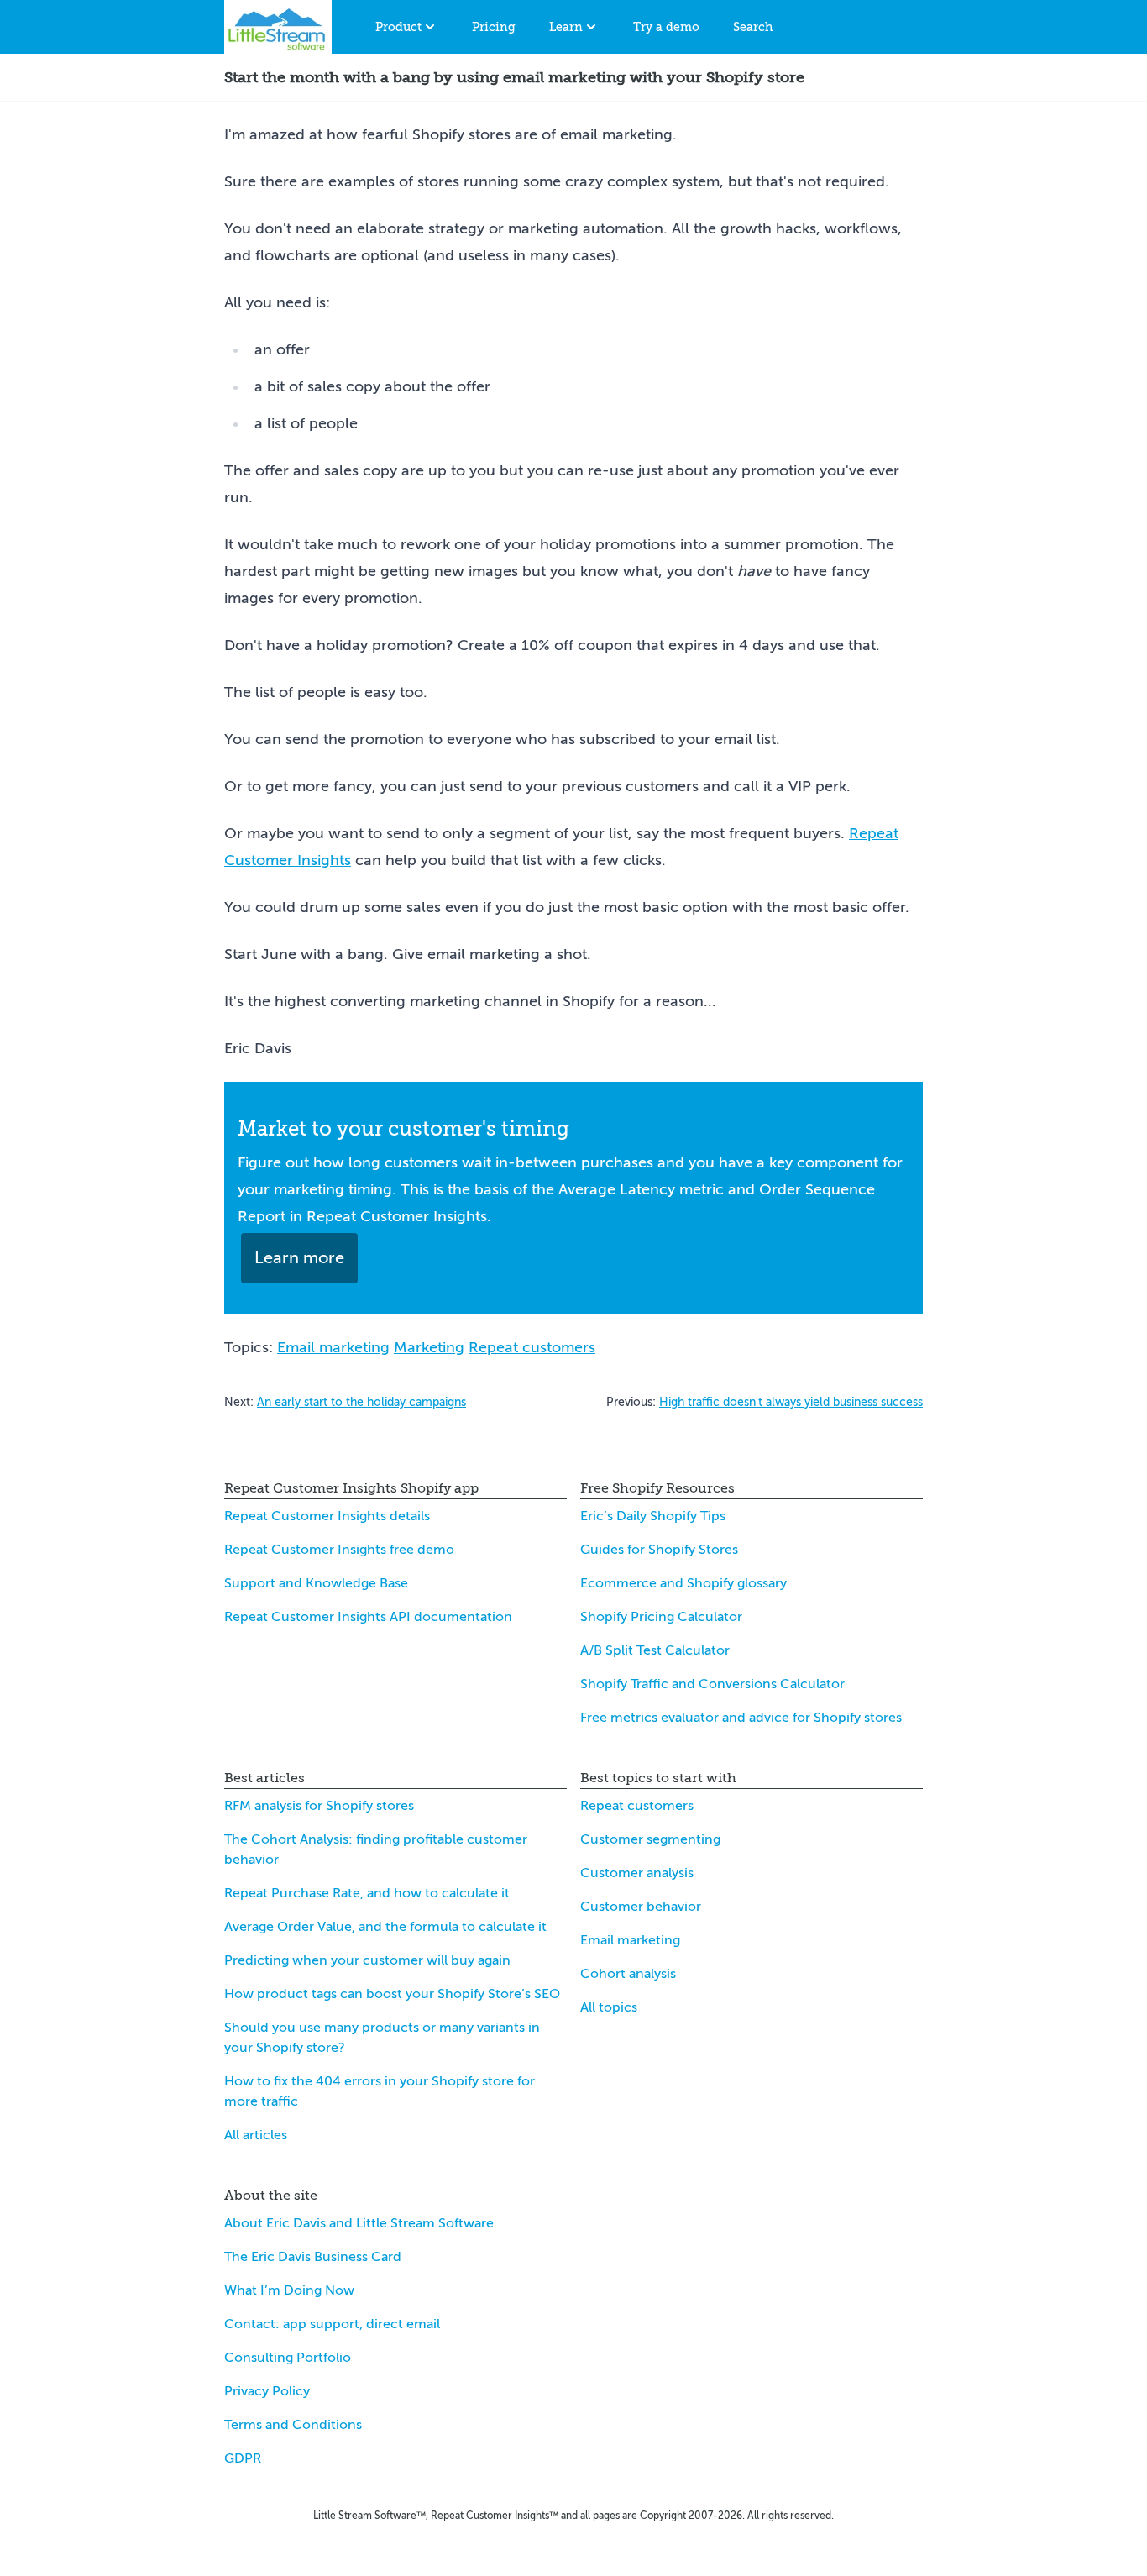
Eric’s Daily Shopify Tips (653, 1516)
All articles (256, 2135)
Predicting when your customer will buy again (367, 1960)
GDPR (243, 2458)
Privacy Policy (267, 2391)
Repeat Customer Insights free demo (339, 1550)
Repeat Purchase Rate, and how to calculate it (367, 1893)
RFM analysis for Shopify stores (319, 1806)
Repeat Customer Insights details (327, 1516)
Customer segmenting (650, 1839)
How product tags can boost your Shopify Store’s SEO (392, 1994)
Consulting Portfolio (288, 2358)
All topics (609, 2007)
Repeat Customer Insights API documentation (368, 1617)
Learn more (299, 1258)
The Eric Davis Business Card (313, 2257)
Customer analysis (637, 1873)
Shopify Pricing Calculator (661, 1617)
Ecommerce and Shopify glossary (683, 1583)
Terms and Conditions (293, 2425)
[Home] (278, 27)
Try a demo (666, 27)
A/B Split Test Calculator (655, 1650)
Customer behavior (641, 1907)
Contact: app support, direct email (332, 2324)
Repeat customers (532, 1347)
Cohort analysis (628, 1974)
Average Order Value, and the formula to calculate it (385, 1927)
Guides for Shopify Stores (659, 1550)
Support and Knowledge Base (316, 1583)
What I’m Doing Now (289, 2290)
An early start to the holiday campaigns (361, 1402)
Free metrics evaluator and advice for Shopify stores (741, 1718)
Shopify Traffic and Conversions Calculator (712, 1684)
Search (753, 27)
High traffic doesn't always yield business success (791, 1402)
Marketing (429, 1347)
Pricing (494, 27)
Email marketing (333, 1347)
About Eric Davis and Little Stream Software (359, 2223)
